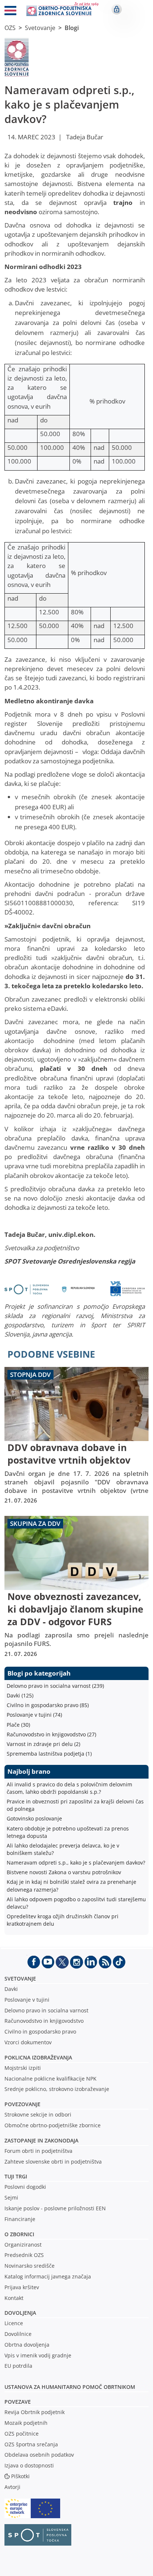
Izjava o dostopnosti (29, 2465)
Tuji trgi (16, 2176)
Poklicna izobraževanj (37, 2057)
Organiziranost (23, 2245)
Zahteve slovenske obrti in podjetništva (53, 2162)
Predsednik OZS (24, 2255)
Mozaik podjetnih (26, 2423)
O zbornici (19, 2234)
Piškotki (20, 2476)
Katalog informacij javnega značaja (48, 2276)
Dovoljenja (20, 2313)
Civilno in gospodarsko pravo (40, 2031)
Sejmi (11, 2197)
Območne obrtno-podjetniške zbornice (53, 2125)
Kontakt (14, 2298)
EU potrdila (18, 2366)
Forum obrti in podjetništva (38, 2151)
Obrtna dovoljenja (27, 2345)
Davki (11, 1989)
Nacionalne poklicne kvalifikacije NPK (51, 2079)
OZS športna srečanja (31, 2444)
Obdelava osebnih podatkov (39, 2455)
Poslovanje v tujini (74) (34, 1715)
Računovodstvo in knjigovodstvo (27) (51, 1734)
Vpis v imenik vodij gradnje (38, 2355)
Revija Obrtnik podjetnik (35, 2412)
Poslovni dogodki (25, 2187)
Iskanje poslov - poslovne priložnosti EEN (55, 2208)
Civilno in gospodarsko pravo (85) (48, 1705)
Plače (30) (18, 1725)
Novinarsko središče (30, 2266)
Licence (14, 2323)
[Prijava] (117, 9)
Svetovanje (40, 28)
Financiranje (20, 2219)
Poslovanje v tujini (27, 2000)
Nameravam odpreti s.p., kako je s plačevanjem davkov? (76, 1863)
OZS (10, 28)
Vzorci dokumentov (28, 2042)
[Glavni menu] (10, 12)
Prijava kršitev (22, 2287)
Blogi (72, 28)
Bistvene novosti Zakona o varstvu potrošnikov (64, 1872)
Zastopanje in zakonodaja (41, 2140)
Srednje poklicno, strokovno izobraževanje (57, 2089)
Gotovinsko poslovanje (34, 1818)
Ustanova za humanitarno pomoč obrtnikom (70, 2387)
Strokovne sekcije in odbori (38, 2114)
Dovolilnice (18, 2334)
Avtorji (12, 2487)
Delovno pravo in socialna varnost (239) (55, 1686)
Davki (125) (20, 1695)
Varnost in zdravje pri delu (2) (43, 1744)
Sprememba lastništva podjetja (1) (49, 1754)
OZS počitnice (22, 2434)
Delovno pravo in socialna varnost (46, 2010)
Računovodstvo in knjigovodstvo (44, 2021)
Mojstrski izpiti (23, 2068)
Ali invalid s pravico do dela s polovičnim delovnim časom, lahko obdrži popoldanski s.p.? (69, 1788)
